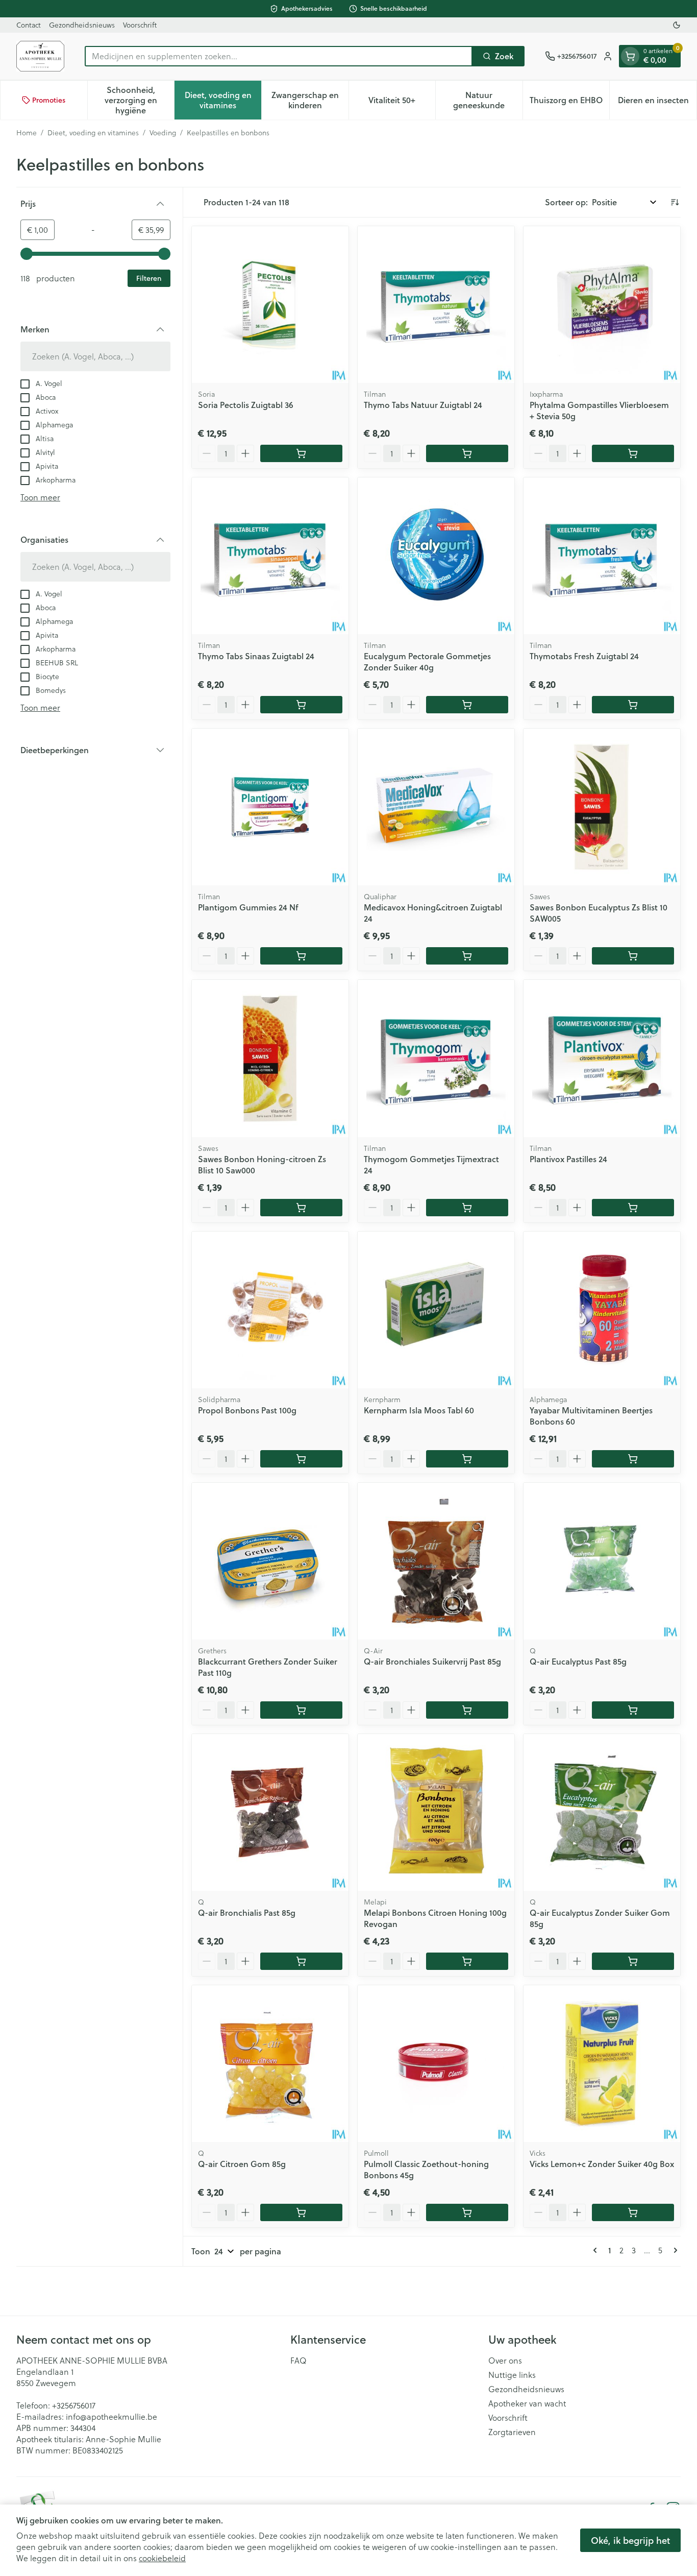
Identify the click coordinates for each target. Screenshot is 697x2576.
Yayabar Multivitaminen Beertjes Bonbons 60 (591, 1416)
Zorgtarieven (512, 2432)
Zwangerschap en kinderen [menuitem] (310, 100)
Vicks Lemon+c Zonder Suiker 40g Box (602, 2164)
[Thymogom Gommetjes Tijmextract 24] (436, 1058)
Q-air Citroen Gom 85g (242, 2164)
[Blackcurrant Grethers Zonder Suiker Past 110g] (270, 1561)
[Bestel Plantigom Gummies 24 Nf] (301, 956)
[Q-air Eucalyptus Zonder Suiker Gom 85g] (602, 1812)
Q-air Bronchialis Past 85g (247, 1912)
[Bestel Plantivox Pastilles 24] (633, 1208)
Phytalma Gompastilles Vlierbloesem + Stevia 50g (599, 410)
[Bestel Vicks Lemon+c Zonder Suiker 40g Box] (633, 2212)
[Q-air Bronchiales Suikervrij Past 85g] (436, 1561)
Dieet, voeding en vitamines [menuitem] (223, 100)
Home (27, 133)
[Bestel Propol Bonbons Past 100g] (301, 1459)
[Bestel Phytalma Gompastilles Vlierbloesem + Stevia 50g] (633, 453)
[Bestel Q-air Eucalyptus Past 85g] (633, 1710)
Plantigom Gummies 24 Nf (248, 907)
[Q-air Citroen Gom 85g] (270, 2064)
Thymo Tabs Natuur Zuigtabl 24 (423, 405)
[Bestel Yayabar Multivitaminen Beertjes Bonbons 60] (633, 1459)
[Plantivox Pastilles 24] (602, 1058)
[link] (597, 2250)
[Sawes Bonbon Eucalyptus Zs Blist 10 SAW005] (602, 807)
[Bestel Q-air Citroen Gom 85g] (301, 2212)
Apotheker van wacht (527, 2403)
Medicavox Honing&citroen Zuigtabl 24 (433, 913)
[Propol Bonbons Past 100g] (270, 1310)
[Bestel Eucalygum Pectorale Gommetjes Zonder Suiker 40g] (467, 705)
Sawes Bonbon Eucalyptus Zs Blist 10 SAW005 (599, 913)
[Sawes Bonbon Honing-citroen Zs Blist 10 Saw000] (270, 1058)
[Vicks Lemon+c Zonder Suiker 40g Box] (602, 2064)
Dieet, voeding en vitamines (93, 133)
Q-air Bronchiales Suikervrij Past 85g (432, 1661)
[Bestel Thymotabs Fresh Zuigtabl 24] (633, 705)
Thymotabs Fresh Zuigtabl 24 (584, 656)
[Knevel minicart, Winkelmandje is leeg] (630, 56)
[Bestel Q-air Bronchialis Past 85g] (301, 1961)
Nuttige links (512, 2375)
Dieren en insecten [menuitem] (657, 102)
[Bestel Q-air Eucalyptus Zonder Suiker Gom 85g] (633, 1961)
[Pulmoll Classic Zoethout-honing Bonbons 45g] (436, 2064)
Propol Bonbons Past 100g (247, 1410)
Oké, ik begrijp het (630, 2540)
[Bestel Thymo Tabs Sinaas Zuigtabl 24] (301, 705)
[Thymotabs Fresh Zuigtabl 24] (602, 556)
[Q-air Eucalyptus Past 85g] (602, 1561)
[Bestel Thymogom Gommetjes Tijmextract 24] (467, 1208)
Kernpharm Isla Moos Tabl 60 (419, 1410)
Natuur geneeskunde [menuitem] (488, 100)
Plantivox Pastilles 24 (568, 1159)
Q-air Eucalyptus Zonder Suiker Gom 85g (600, 1918)
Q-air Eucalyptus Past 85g (578, 1661)
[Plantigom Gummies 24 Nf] (270, 807)
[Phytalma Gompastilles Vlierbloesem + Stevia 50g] (602, 305)
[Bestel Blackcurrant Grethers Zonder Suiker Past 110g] (301, 1710)
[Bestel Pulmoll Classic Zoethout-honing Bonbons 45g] (467, 2212)
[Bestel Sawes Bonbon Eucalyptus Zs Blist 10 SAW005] (633, 956)
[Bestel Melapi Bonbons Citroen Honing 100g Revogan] (467, 1961)
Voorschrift (140, 25)
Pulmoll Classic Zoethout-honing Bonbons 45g (426, 2169)
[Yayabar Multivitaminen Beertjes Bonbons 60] (602, 1310)
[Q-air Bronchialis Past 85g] (270, 1812)
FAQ (298, 2361)
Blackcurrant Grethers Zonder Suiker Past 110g (268, 1667)
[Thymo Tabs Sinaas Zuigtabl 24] (270, 556)
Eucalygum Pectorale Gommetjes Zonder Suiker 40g (427, 661)
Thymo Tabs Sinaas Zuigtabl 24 (256, 656)
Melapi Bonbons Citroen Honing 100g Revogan (435, 1918)
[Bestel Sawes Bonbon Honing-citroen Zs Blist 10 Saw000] (301, 1208)
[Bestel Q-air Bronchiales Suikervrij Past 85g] (467, 1710)
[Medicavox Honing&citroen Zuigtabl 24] (436, 807)
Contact (29, 25)
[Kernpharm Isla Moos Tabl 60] (436, 1310)
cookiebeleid (162, 2558)
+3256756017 (74, 2405)
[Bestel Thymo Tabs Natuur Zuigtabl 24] (467, 453)
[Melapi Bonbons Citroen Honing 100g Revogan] (436, 1812)
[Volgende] (674, 2250)
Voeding (163, 133)
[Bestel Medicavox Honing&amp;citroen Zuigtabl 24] (467, 956)
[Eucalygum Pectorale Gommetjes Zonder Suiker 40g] (436, 556)
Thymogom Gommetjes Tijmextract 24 (431, 1164)
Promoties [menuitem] (49, 100)
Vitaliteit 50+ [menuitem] (402, 102)
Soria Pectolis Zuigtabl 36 (246, 405)
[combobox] (279, 56)
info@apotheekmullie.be (111, 2417)
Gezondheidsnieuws (82, 25)
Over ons (505, 2361)
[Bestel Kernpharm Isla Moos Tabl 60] (467, 1459)
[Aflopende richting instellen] (675, 202)
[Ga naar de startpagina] (40, 56)
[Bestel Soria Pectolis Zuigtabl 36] (301, 453)
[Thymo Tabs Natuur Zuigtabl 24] (436, 305)
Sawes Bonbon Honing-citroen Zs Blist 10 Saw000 (262, 1164)
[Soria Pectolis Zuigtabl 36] (270, 305)
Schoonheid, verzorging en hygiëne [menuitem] (139, 100)
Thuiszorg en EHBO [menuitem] (569, 102)
